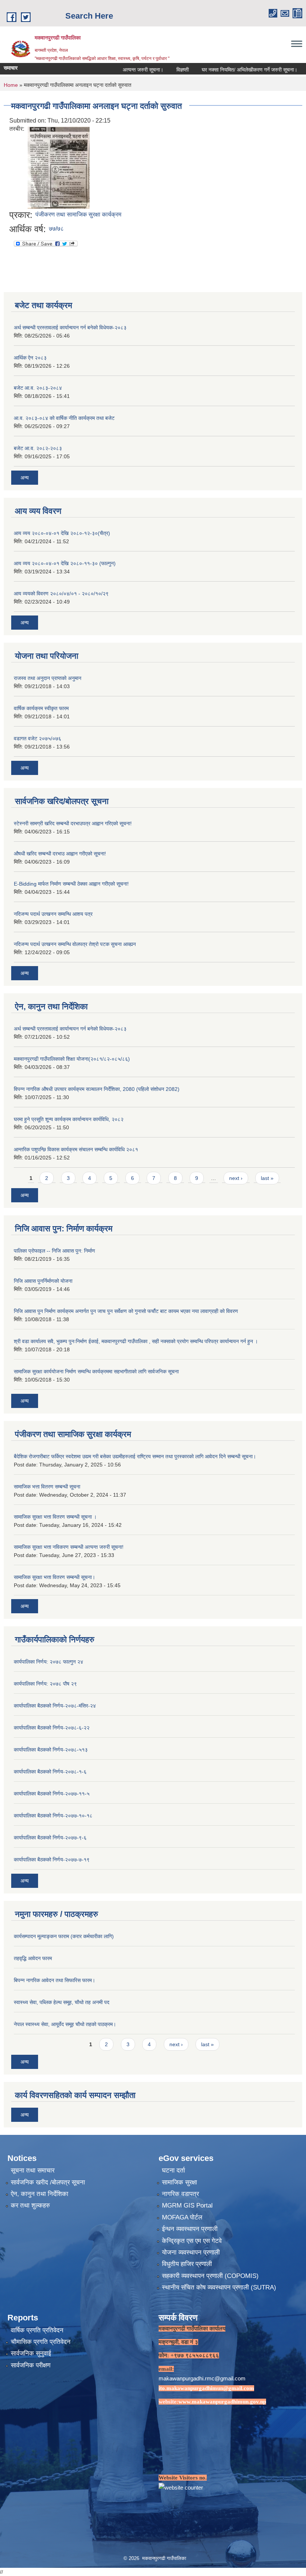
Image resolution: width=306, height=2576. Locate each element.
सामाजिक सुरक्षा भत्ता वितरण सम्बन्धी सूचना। (54, 1577)
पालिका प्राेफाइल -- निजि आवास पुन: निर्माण (54, 1251)
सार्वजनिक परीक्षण (31, 2365)
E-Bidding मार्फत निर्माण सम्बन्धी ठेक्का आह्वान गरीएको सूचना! (71, 884)
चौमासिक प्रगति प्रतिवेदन (41, 2342)
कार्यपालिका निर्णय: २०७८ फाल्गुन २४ (49, 1662)
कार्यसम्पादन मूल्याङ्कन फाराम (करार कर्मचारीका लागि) (64, 1936)
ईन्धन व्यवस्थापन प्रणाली (190, 2229)
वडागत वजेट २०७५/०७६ (38, 738)
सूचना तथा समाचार (33, 2170)
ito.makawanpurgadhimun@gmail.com (206, 2388)
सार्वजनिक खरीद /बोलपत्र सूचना (48, 2182)
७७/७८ (56, 229)
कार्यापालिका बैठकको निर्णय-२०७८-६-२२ (52, 1728)
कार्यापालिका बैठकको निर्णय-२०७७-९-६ (50, 1838)
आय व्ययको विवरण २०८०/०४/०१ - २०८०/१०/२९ (61, 594)
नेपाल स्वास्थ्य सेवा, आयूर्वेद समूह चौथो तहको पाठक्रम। (65, 2024)
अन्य (25, 478)
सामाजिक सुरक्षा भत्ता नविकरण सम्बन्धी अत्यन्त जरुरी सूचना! (69, 1547)
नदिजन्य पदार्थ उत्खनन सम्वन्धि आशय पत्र (53, 914)
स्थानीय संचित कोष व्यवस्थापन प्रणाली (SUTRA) (219, 2287)
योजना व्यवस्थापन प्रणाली (191, 2252)
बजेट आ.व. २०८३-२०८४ (38, 388)
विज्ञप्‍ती (157, 70)
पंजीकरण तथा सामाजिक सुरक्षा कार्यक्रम (78, 214)
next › (236, 1178)
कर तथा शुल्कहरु (30, 2205)
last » (267, 1178)
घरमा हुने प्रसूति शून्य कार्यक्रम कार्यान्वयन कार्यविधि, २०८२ (69, 1119)
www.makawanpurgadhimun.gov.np (222, 2402)
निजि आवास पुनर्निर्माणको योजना (43, 1281)
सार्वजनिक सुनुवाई (31, 2353)
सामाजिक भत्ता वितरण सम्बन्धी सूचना (47, 1487)
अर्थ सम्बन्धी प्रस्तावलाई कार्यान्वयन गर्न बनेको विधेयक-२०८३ (70, 327)
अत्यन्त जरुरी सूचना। (118, 70)
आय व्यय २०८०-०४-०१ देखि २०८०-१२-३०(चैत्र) (62, 533)
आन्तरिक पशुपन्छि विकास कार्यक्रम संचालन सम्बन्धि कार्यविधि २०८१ (76, 1149)
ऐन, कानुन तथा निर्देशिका (40, 2194)
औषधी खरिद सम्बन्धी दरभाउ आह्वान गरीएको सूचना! (60, 854)
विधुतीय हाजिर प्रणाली (187, 2264)
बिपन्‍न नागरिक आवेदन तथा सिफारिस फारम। (54, 1980)
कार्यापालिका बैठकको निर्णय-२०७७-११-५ (52, 1794)
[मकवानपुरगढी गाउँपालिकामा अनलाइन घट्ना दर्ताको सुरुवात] (59, 167)
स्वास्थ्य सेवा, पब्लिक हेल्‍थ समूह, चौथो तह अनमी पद (62, 2002)
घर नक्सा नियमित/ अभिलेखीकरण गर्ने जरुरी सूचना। (224, 70)
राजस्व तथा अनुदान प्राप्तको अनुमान (48, 678)
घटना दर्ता (174, 2170)
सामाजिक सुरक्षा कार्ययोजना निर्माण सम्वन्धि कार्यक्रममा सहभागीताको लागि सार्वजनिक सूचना (96, 1371)
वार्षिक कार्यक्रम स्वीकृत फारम (41, 708)
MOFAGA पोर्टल (182, 2217)
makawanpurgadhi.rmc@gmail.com (202, 2378)
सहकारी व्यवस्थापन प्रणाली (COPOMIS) (210, 2276)
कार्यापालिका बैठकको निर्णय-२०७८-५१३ (51, 1750)
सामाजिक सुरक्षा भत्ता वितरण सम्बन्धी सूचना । (55, 1517)
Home (11, 85)
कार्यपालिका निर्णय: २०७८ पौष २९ (45, 1684)
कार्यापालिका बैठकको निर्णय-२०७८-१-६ (50, 1772)
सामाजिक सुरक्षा (179, 2182)
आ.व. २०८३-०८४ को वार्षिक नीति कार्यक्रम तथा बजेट (64, 418)
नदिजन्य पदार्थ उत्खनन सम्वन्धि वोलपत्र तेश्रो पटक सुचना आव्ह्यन (75, 944)
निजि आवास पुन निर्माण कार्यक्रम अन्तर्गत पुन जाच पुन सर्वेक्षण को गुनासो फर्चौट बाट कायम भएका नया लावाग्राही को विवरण (126, 1311)
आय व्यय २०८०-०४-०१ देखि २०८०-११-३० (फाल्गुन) (65, 563)
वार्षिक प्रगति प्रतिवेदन (37, 2330)
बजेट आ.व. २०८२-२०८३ (38, 448)
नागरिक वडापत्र (180, 2194)
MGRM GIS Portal (187, 2205)
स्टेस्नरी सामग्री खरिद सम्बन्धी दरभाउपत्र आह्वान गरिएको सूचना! (73, 823)
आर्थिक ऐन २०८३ (30, 358)
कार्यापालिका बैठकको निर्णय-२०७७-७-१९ (52, 1860)
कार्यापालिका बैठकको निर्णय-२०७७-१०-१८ (53, 1816)
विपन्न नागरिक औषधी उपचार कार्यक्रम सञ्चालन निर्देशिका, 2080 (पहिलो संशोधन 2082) (97, 1089)
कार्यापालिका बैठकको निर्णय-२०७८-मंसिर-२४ (55, 1706)
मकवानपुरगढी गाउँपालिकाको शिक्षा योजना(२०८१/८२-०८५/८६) (72, 1059)
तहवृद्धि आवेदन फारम (33, 1958)
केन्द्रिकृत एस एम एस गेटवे (192, 2241)
